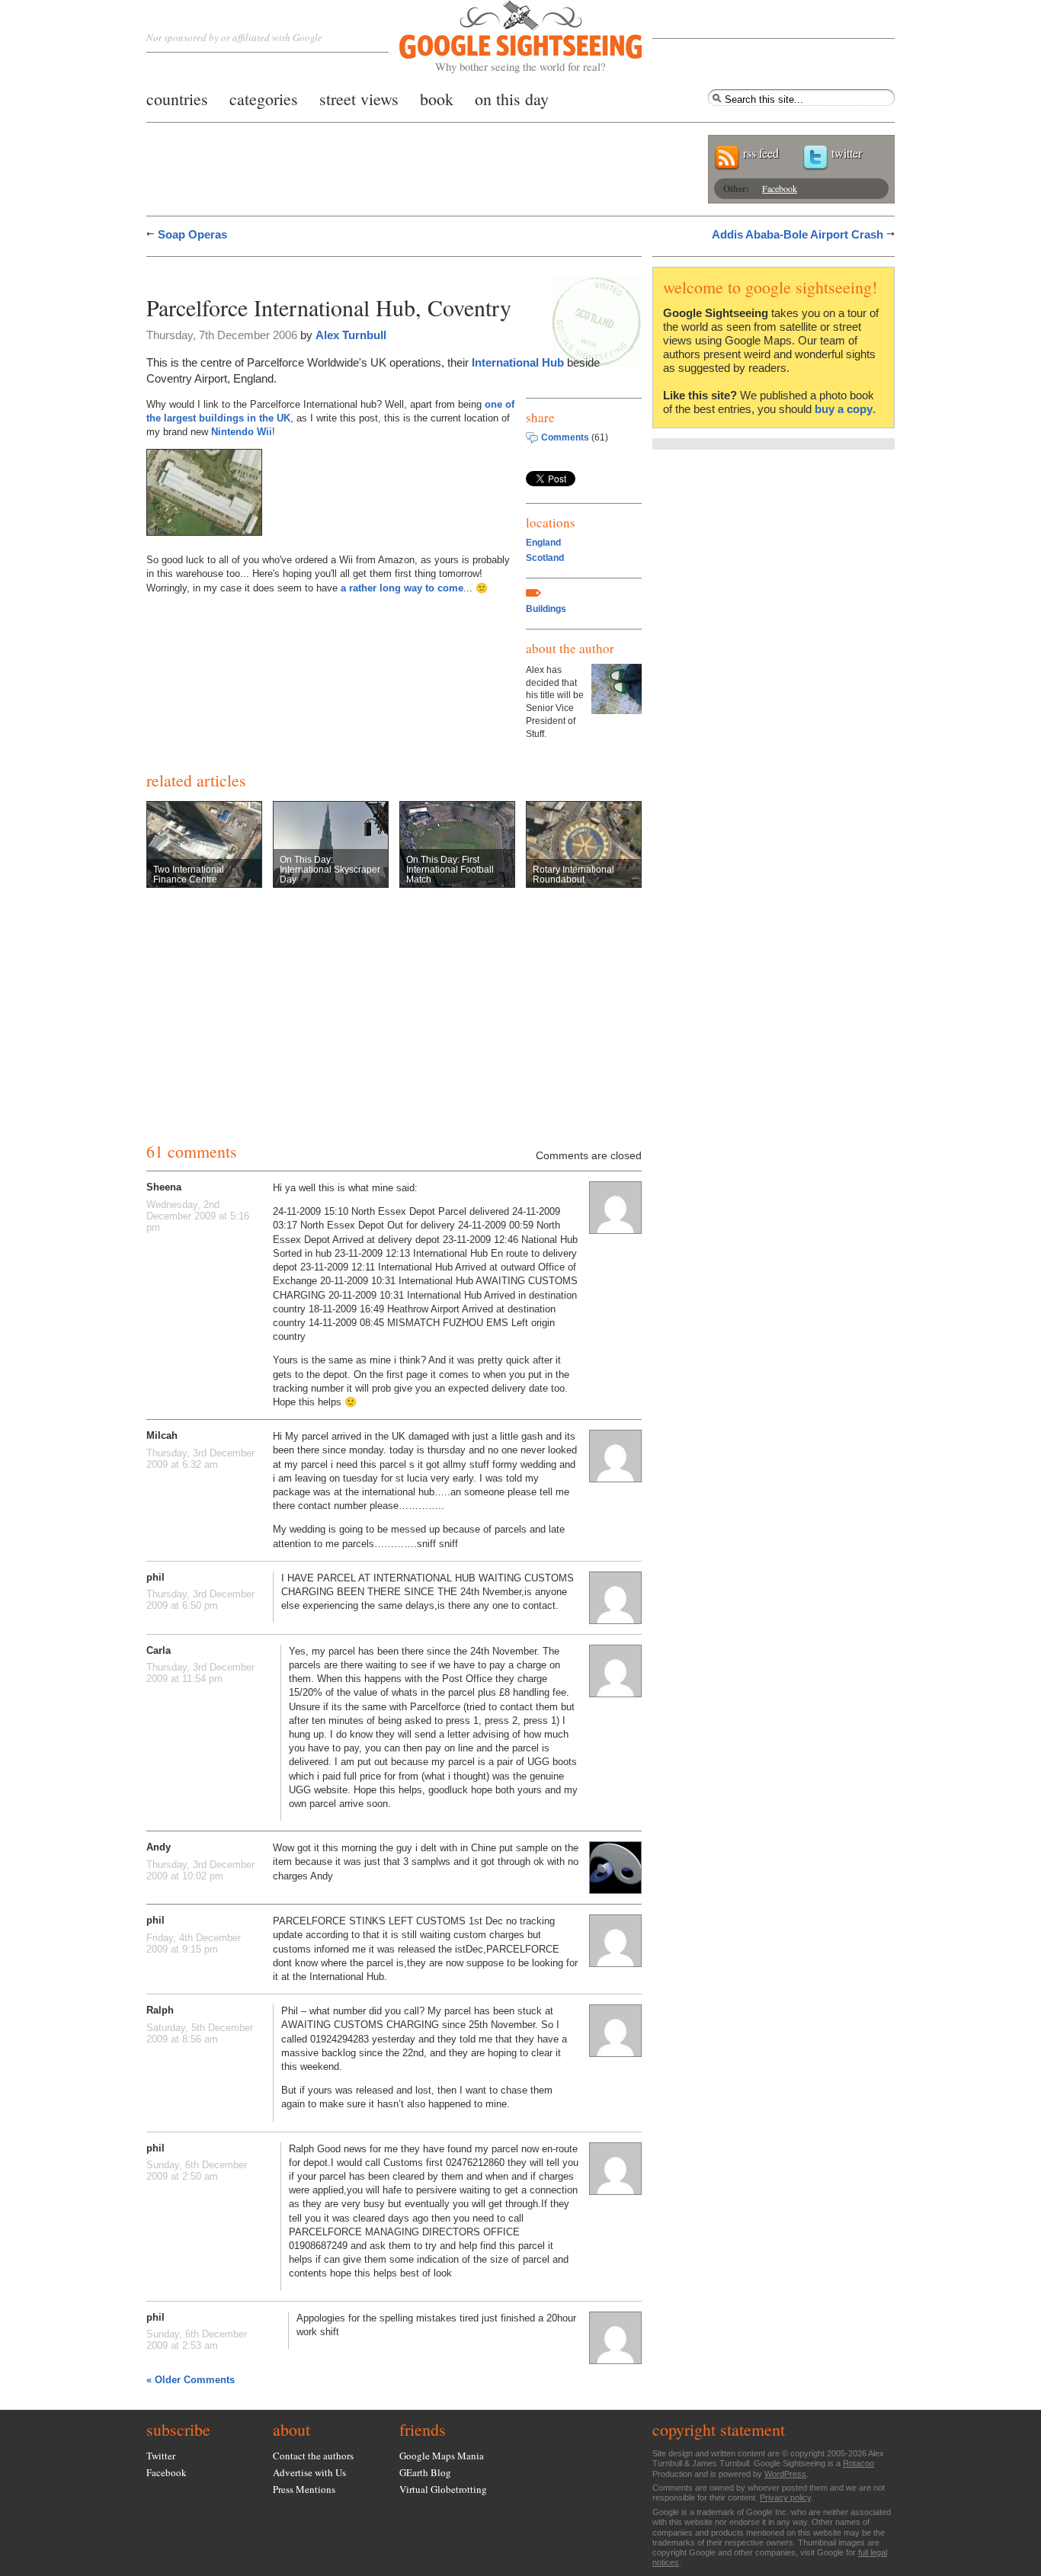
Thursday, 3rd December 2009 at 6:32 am (200, 1459)
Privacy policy (785, 2498)
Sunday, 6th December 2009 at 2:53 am (197, 2340)
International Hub (518, 362)
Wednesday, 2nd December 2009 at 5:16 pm (198, 1216)
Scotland (545, 558)
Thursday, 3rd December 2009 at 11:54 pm (200, 1673)
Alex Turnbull (351, 335)
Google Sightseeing (503, 37)
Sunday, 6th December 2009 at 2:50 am (197, 2171)
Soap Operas (192, 234)
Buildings (546, 609)
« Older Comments (191, 2380)
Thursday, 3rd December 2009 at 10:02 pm (200, 1870)
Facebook (780, 188)
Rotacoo (858, 2463)
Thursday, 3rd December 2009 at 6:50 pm (200, 1600)
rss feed (761, 153)
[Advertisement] (325, 272)
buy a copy (844, 409)
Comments (565, 437)
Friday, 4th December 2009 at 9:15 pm (194, 1943)
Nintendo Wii (242, 432)
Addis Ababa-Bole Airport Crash (798, 234)
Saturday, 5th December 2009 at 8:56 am (200, 2033)
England (543, 543)
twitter (847, 153)
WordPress (785, 2474)
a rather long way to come (402, 588)
